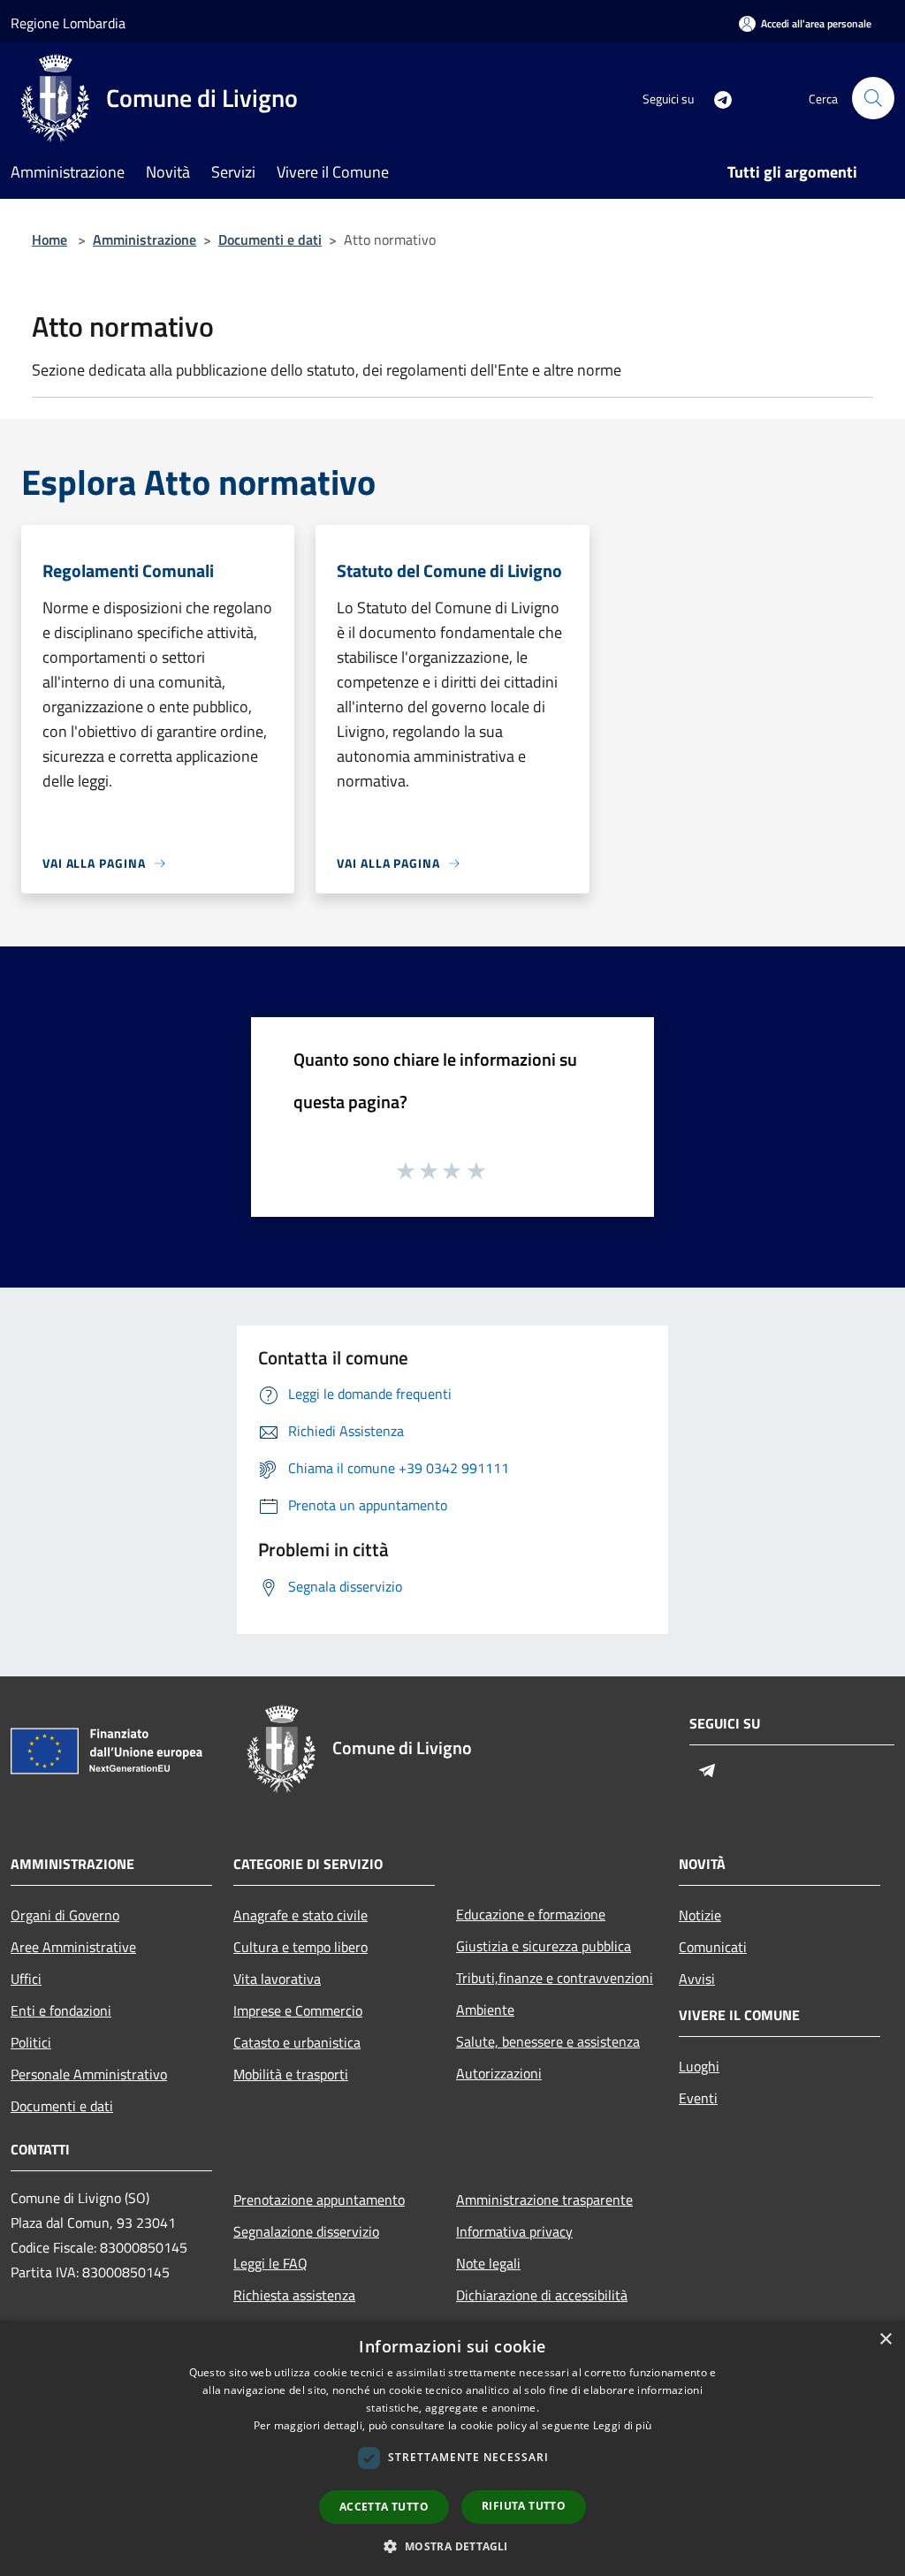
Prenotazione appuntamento (319, 2200)
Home (49, 239)
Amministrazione (144, 239)
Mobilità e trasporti (291, 2074)
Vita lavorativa (277, 1979)
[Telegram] (716, 98)
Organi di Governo (65, 1915)
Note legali (488, 2263)
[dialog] (452, 2448)
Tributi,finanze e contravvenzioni (555, 1978)
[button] (452, 2546)
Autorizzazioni (499, 2073)
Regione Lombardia (68, 23)
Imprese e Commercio (298, 2010)
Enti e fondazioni (61, 2010)
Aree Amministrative (73, 1947)
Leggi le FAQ (270, 2263)
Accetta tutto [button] (384, 2507)
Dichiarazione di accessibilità (542, 2295)
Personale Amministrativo (89, 2074)
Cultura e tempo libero (300, 1947)
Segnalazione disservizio (306, 2231)
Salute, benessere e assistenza (548, 2041)
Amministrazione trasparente (544, 2200)
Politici (31, 2042)
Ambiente (485, 2010)
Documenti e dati (270, 239)
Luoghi (699, 2066)
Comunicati (713, 1947)
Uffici (26, 1979)
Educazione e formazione (531, 1914)
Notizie (700, 1915)
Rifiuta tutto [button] (524, 2506)
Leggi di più (623, 2425)
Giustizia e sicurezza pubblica (544, 1946)
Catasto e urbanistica (297, 2042)
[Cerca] (873, 98)
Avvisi (697, 1979)
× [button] (885, 2340)
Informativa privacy (514, 2231)
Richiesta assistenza (294, 2295)
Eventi (698, 2098)
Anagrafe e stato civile (300, 1915)
